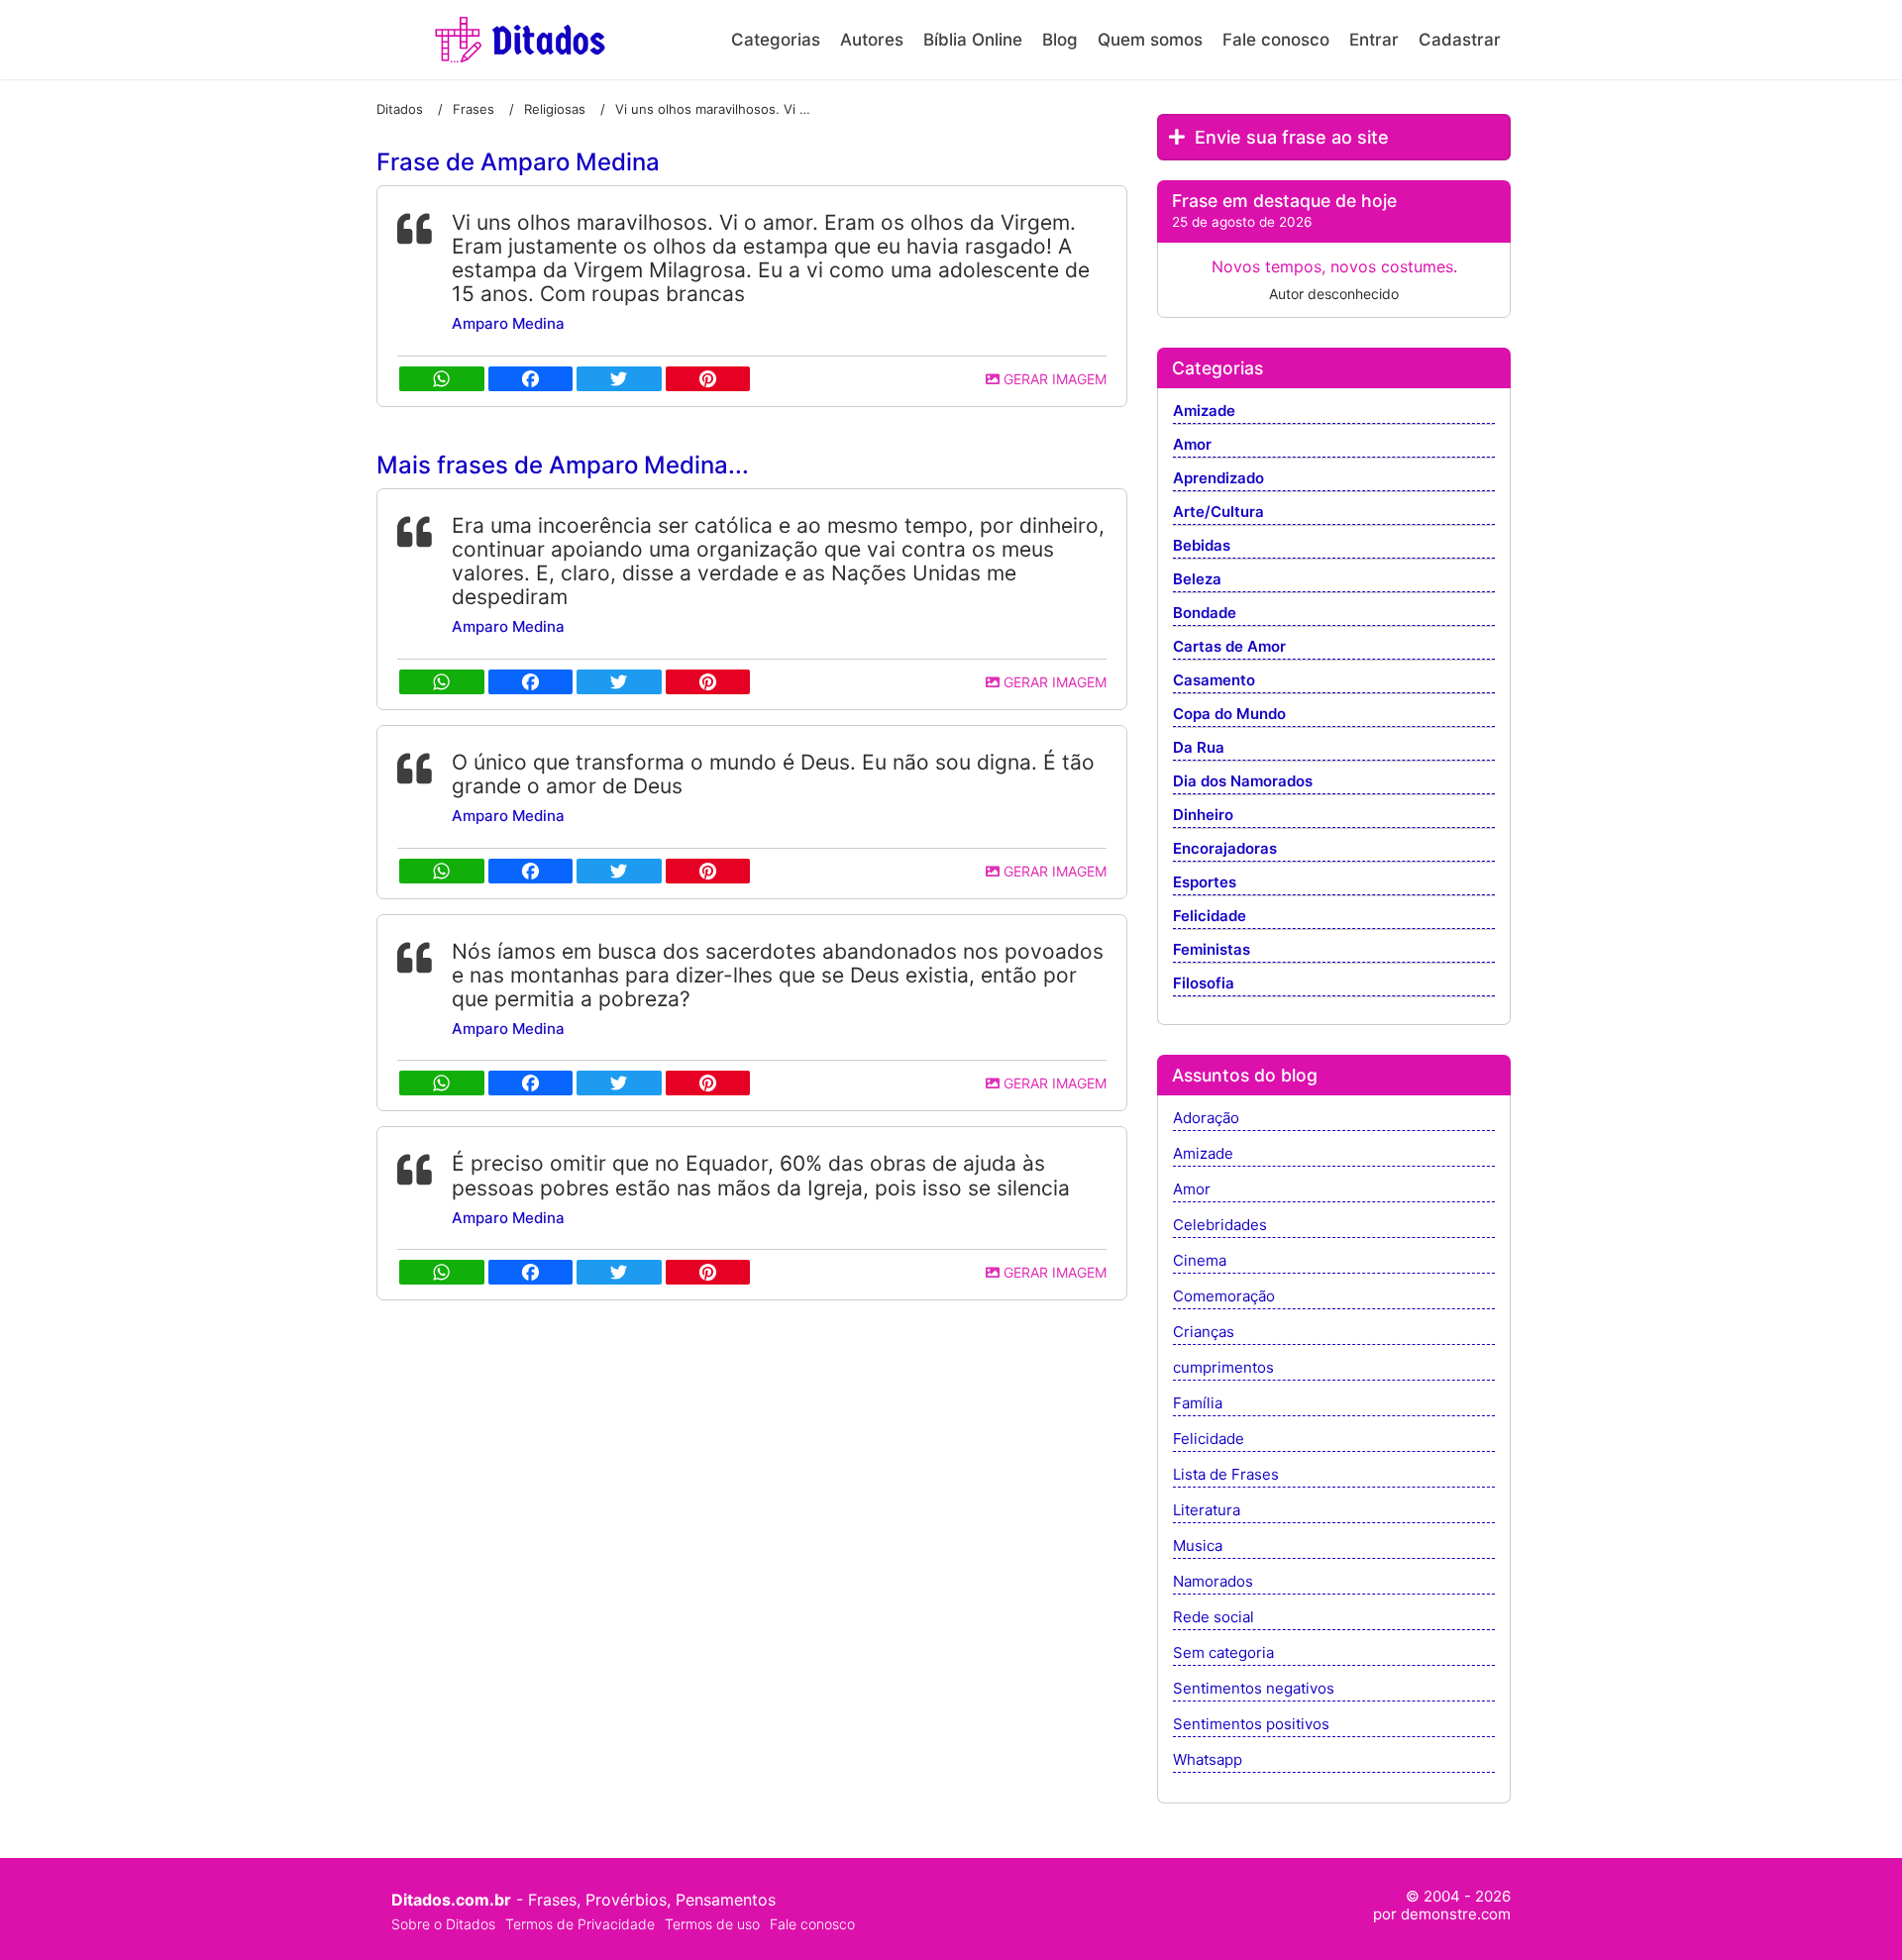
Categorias (776, 40)
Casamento (1214, 681)
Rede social (1214, 1618)
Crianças (1204, 1333)
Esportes (1205, 883)
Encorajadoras (1225, 849)
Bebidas (1202, 546)
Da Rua (1199, 748)
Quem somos (1150, 40)
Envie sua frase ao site (1289, 137)
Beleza (1197, 580)
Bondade (1205, 614)
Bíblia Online (973, 40)
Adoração (1206, 1119)
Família (1198, 1404)
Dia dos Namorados (1243, 782)
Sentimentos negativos (1254, 1689)
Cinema (1200, 1261)
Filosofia (1204, 984)
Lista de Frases (1226, 1475)
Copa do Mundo (1229, 715)
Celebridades (1220, 1226)
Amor (1192, 445)
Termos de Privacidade (580, 1924)
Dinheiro (1203, 816)
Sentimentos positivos (1251, 1725)
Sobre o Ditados (443, 1924)
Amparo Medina (508, 323)
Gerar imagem (1053, 379)
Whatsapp (1208, 1760)
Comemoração (1224, 1297)
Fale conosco (1276, 40)
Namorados (1213, 1582)
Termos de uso (712, 1924)
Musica (1198, 1547)
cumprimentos (1223, 1368)
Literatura (1207, 1511)
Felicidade (1210, 917)
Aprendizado (1218, 479)
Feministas (1212, 950)
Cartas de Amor (1229, 647)
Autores (872, 40)
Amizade (1204, 412)
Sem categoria (1223, 1653)
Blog (1060, 40)
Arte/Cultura (1218, 513)
